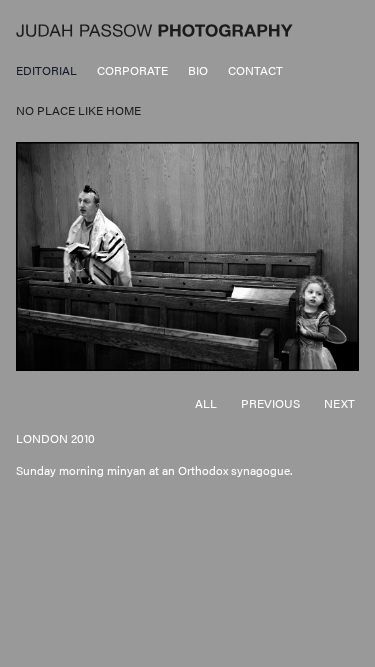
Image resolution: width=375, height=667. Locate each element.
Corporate (132, 70)
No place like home (78, 110)
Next (339, 403)
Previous (270, 403)
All (206, 403)
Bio (198, 70)
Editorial (46, 70)
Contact (255, 70)
